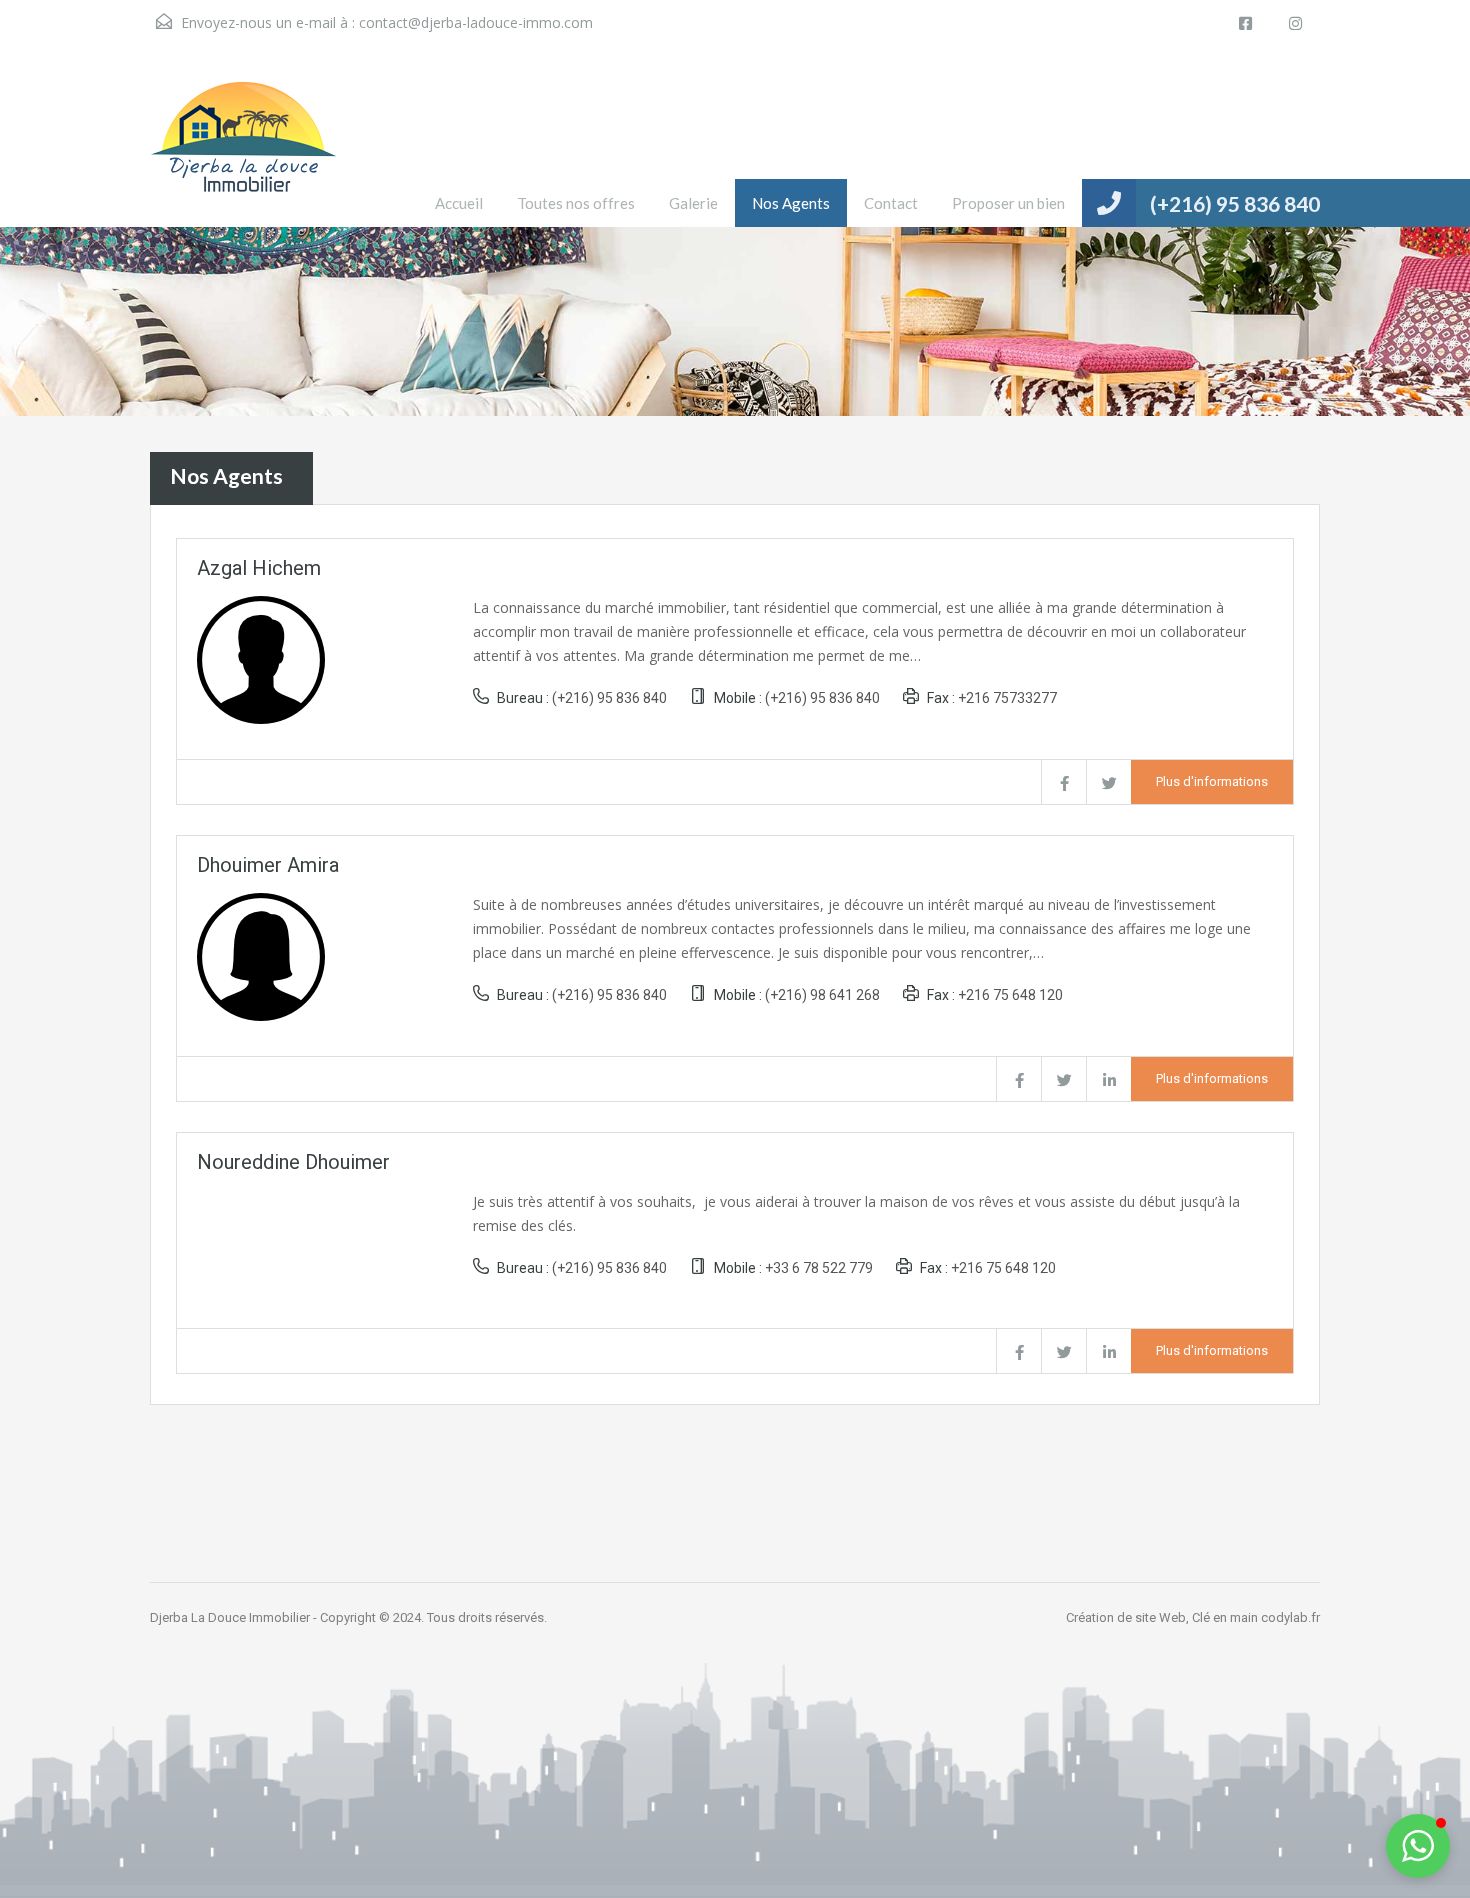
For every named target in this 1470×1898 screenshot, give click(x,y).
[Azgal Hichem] (261, 657)
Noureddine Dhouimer (293, 1162)
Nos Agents (791, 203)
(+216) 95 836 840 (1235, 203)
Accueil (459, 203)
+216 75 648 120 (1010, 995)
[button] (1418, 1846)
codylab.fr (1290, 1617)
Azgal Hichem (259, 568)
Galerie (693, 203)
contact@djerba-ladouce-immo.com (476, 22)
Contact (891, 203)
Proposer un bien (1008, 203)
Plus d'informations (1212, 781)
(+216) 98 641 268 (822, 995)
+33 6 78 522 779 (819, 1268)
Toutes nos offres (576, 203)
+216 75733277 (1007, 698)
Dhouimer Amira (268, 865)
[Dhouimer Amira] (261, 954)
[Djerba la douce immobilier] (243, 152)
